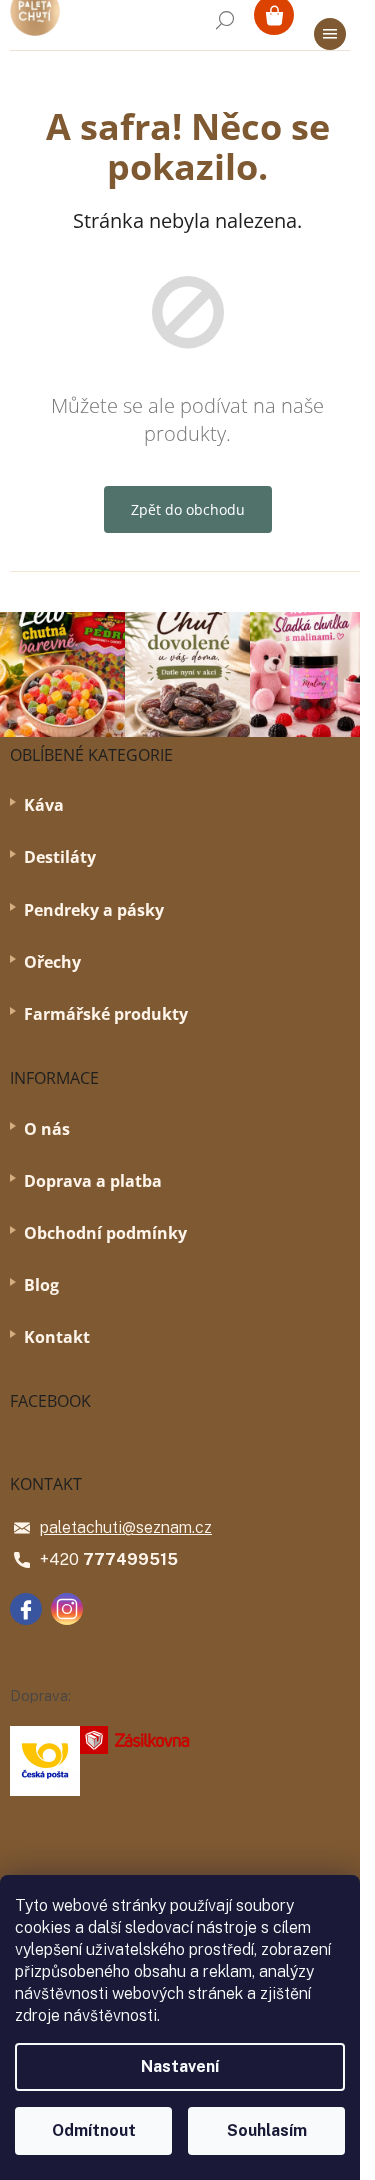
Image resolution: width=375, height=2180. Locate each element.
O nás (47, 1129)
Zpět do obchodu (188, 509)
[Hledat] (225, 20)
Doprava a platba (93, 1181)
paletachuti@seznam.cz (126, 1527)
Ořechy (52, 962)
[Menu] (330, 34)
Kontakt (57, 1337)
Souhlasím (267, 2130)
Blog (41, 1285)
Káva (44, 805)
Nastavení (180, 2066)
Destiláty (60, 857)
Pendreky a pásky (94, 910)
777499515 (130, 1559)
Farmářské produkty (106, 1014)
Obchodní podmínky (105, 1233)
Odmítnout (94, 2130)
